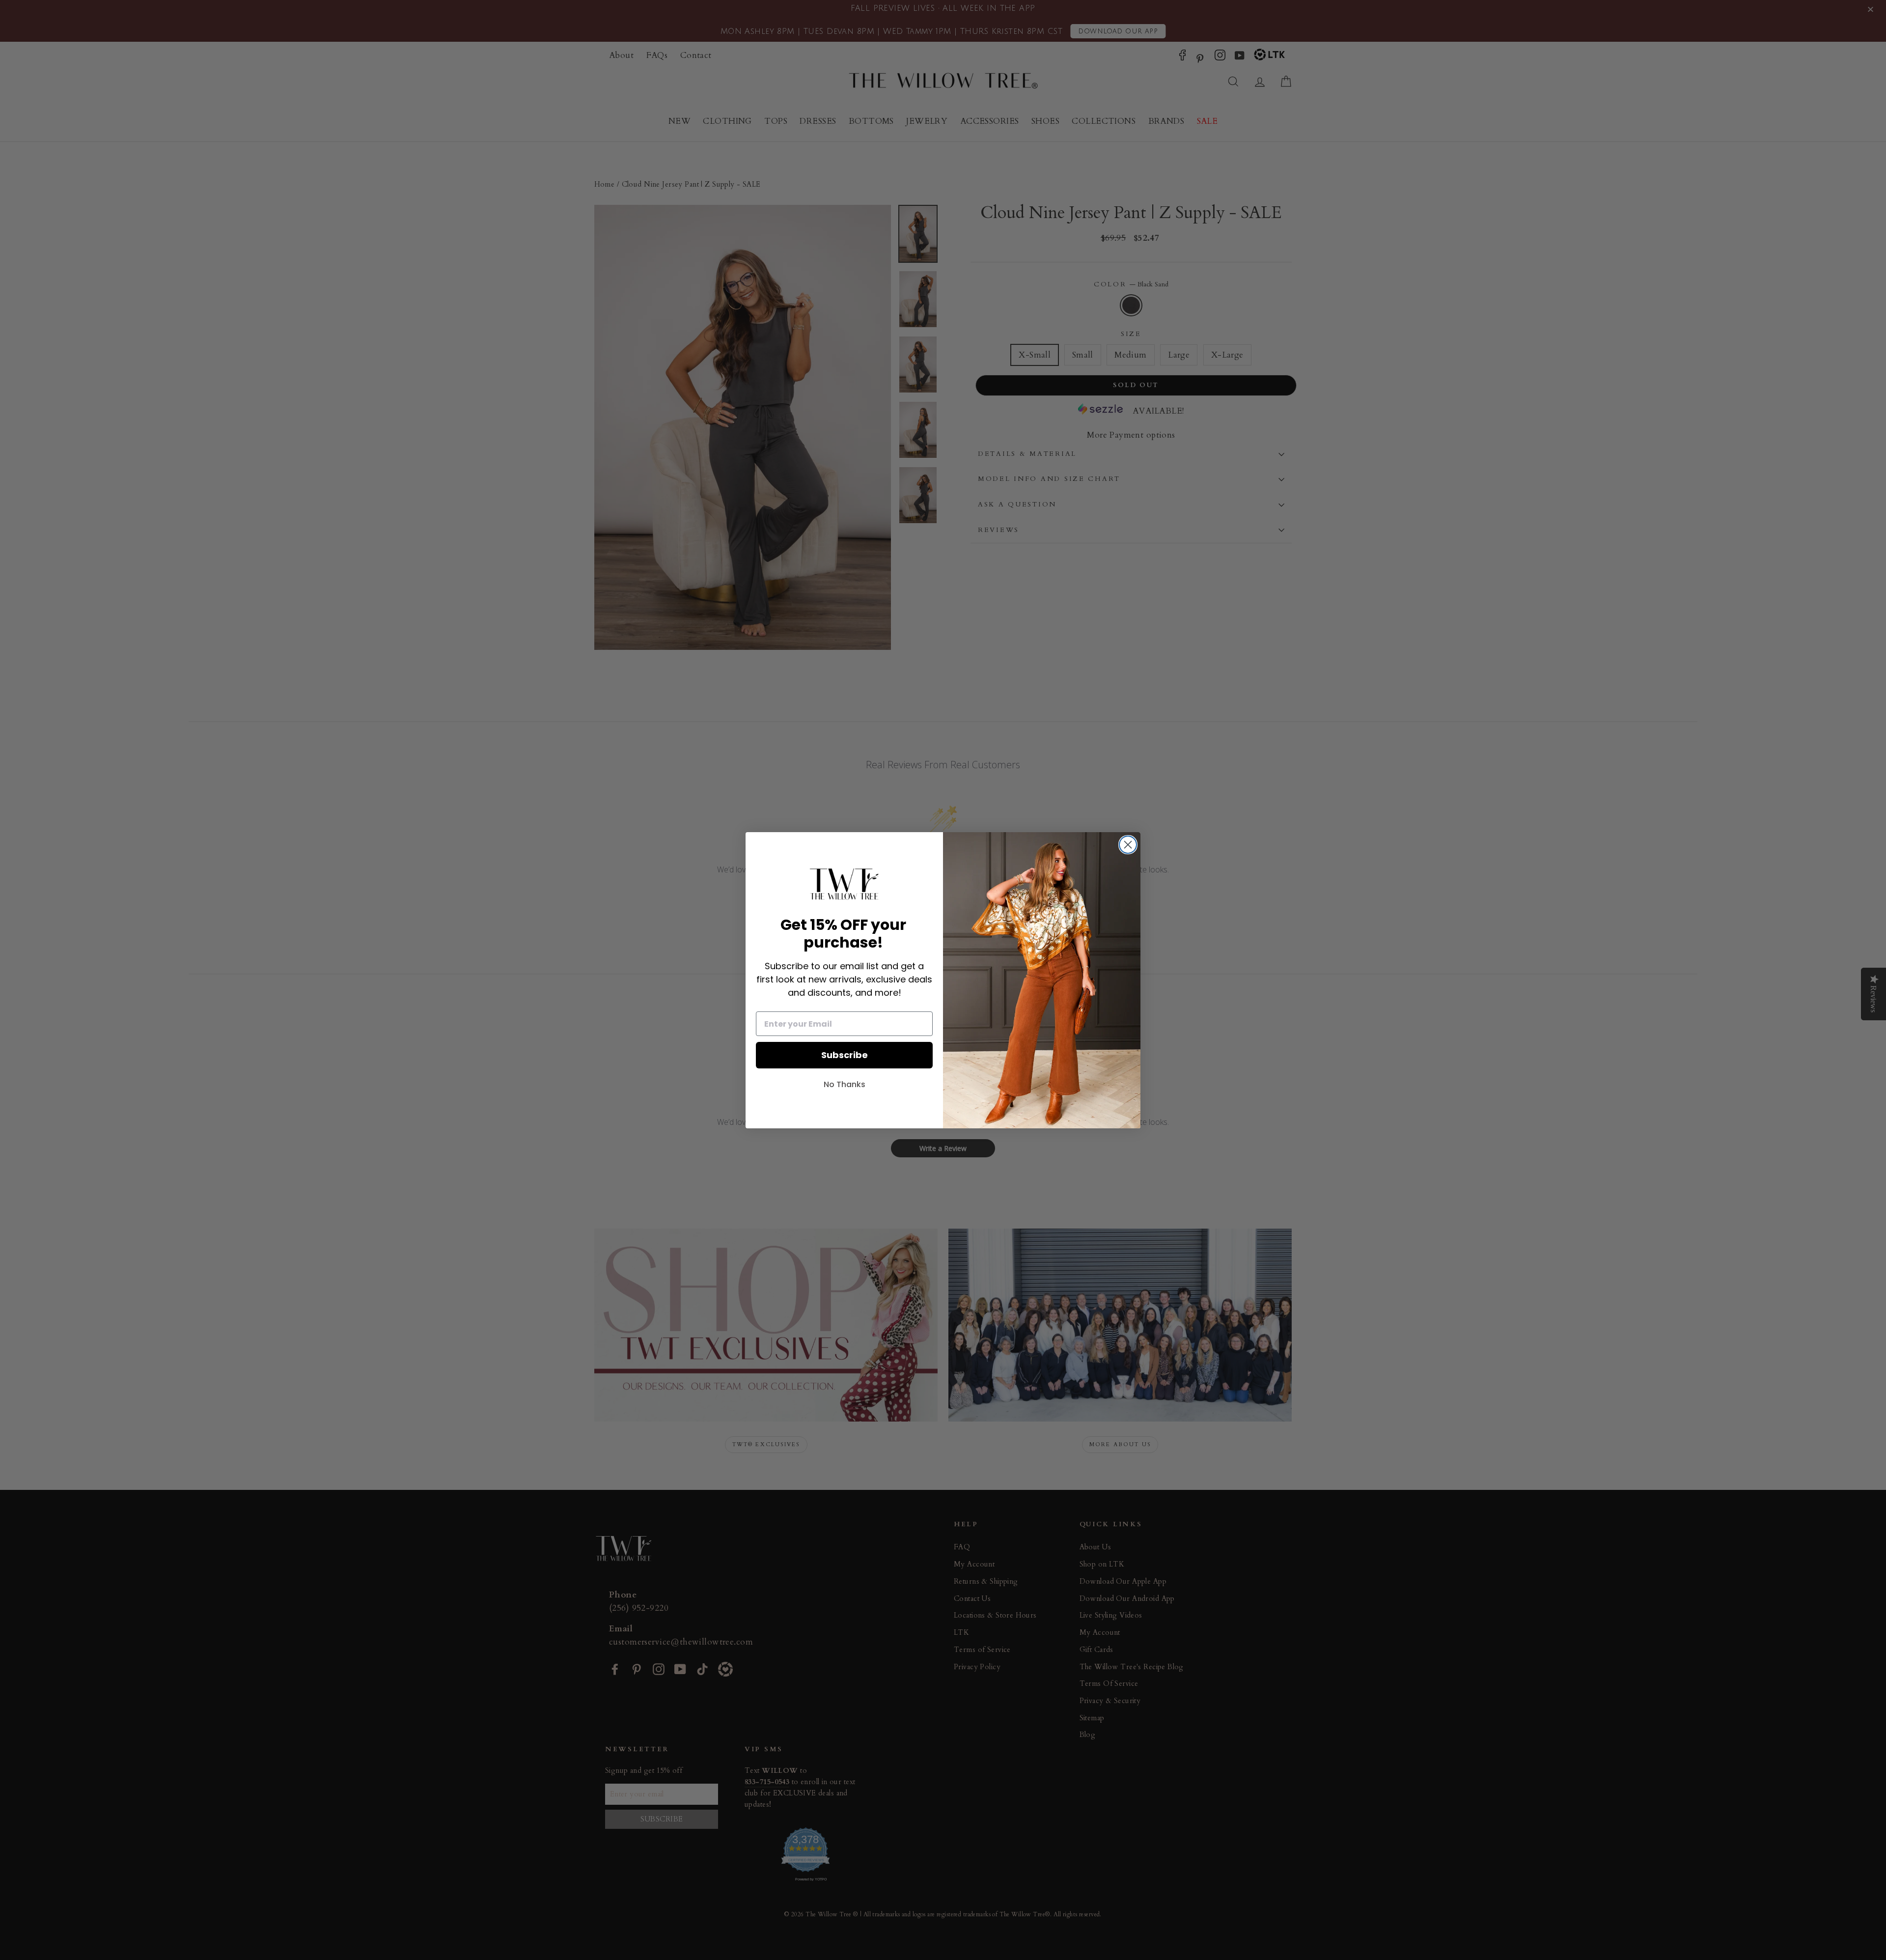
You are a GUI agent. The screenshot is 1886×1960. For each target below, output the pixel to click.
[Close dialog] (1128, 845)
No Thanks (845, 1084)
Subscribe (845, 1055)
